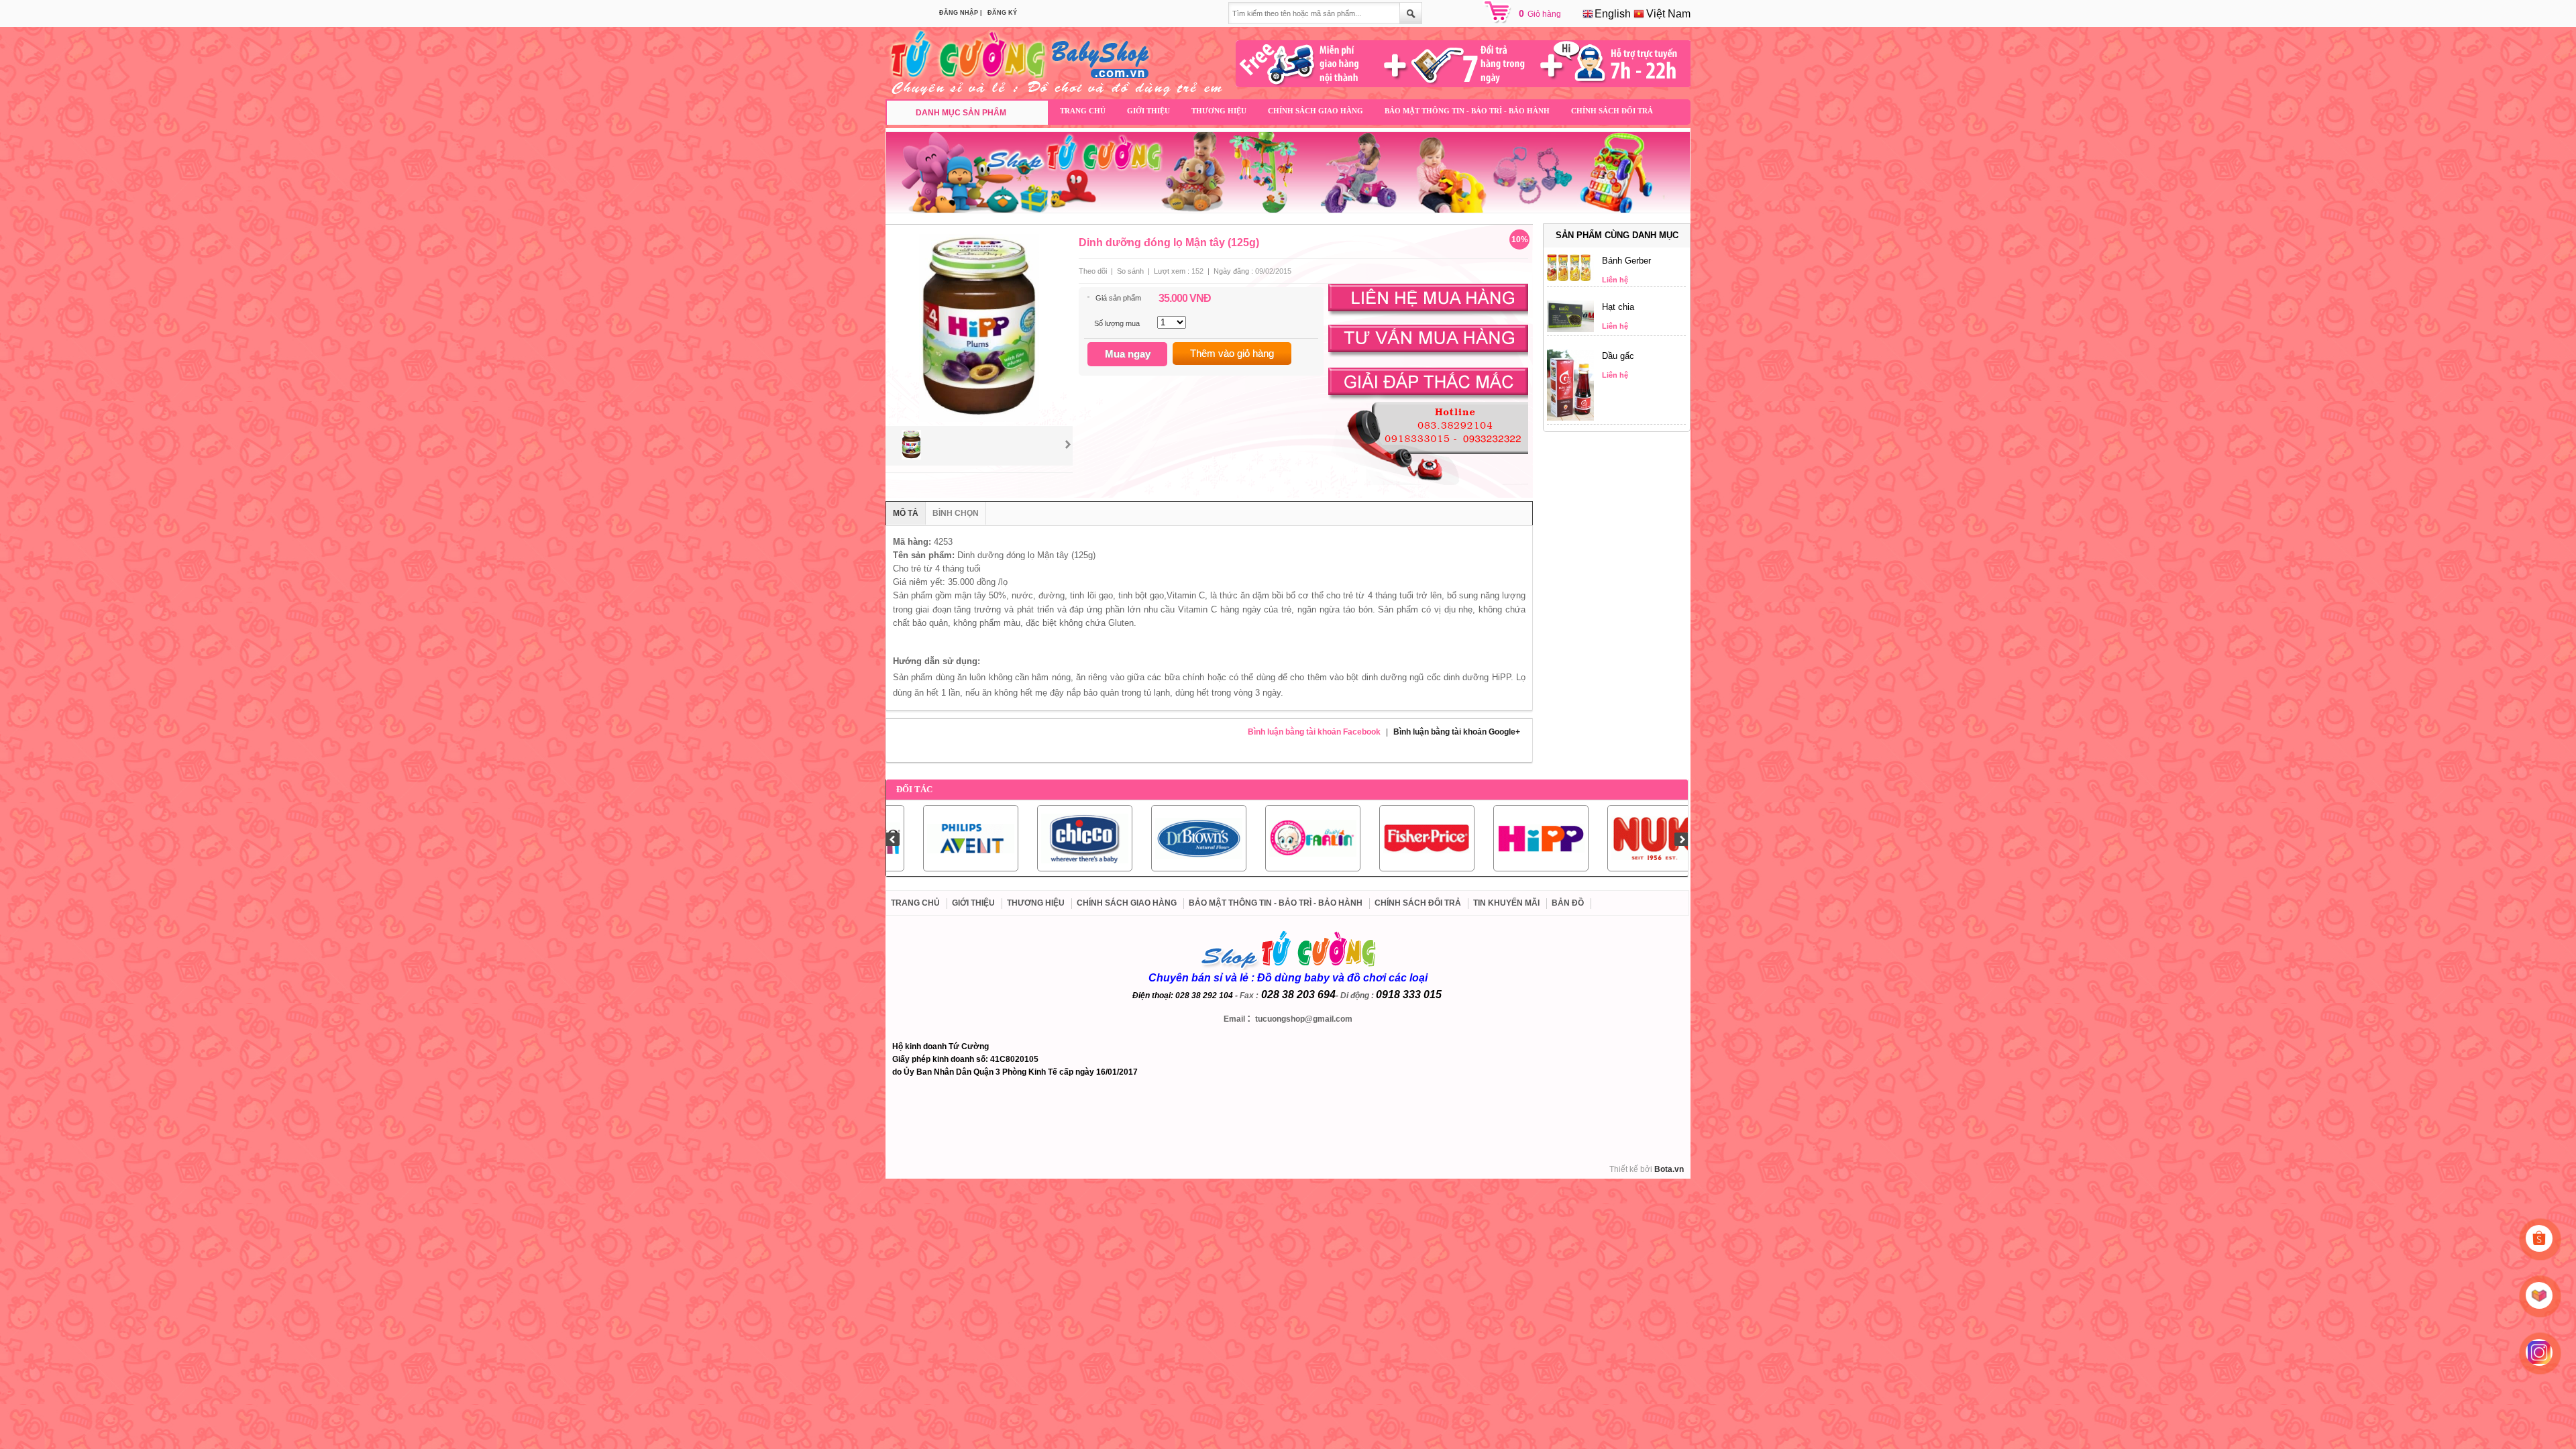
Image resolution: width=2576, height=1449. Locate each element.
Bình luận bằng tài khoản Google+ (1457, 732)
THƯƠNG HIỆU (1219, 111)
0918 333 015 (1409, 995)
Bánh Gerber (1626, 261)
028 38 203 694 (1298, 995)
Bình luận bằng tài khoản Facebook (1314, 732)
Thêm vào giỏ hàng (1232, 353)
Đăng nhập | (961, 13)
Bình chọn (956, 513)
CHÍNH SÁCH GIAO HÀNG (1316, 111)
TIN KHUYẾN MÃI (1506, 903)
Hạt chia (1618, 307)
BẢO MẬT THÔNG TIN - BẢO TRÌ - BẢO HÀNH (1467, 111)
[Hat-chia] (1570, 329)
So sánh (1130, 271)
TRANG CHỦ (1083, 111)
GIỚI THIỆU (1148, 111)
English (1611, 14)
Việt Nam (1667, 14)
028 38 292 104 (1204, 996)
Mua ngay (1128, 354)
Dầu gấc (1618, 356)
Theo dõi (1093, 271)
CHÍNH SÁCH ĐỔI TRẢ (1612, 111)
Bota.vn (1669, 1169)
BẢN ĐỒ (1568, 903)
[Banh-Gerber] (1570, 278)
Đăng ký (1002, 13)
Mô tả (906, 513)
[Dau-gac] (1570, 418)
